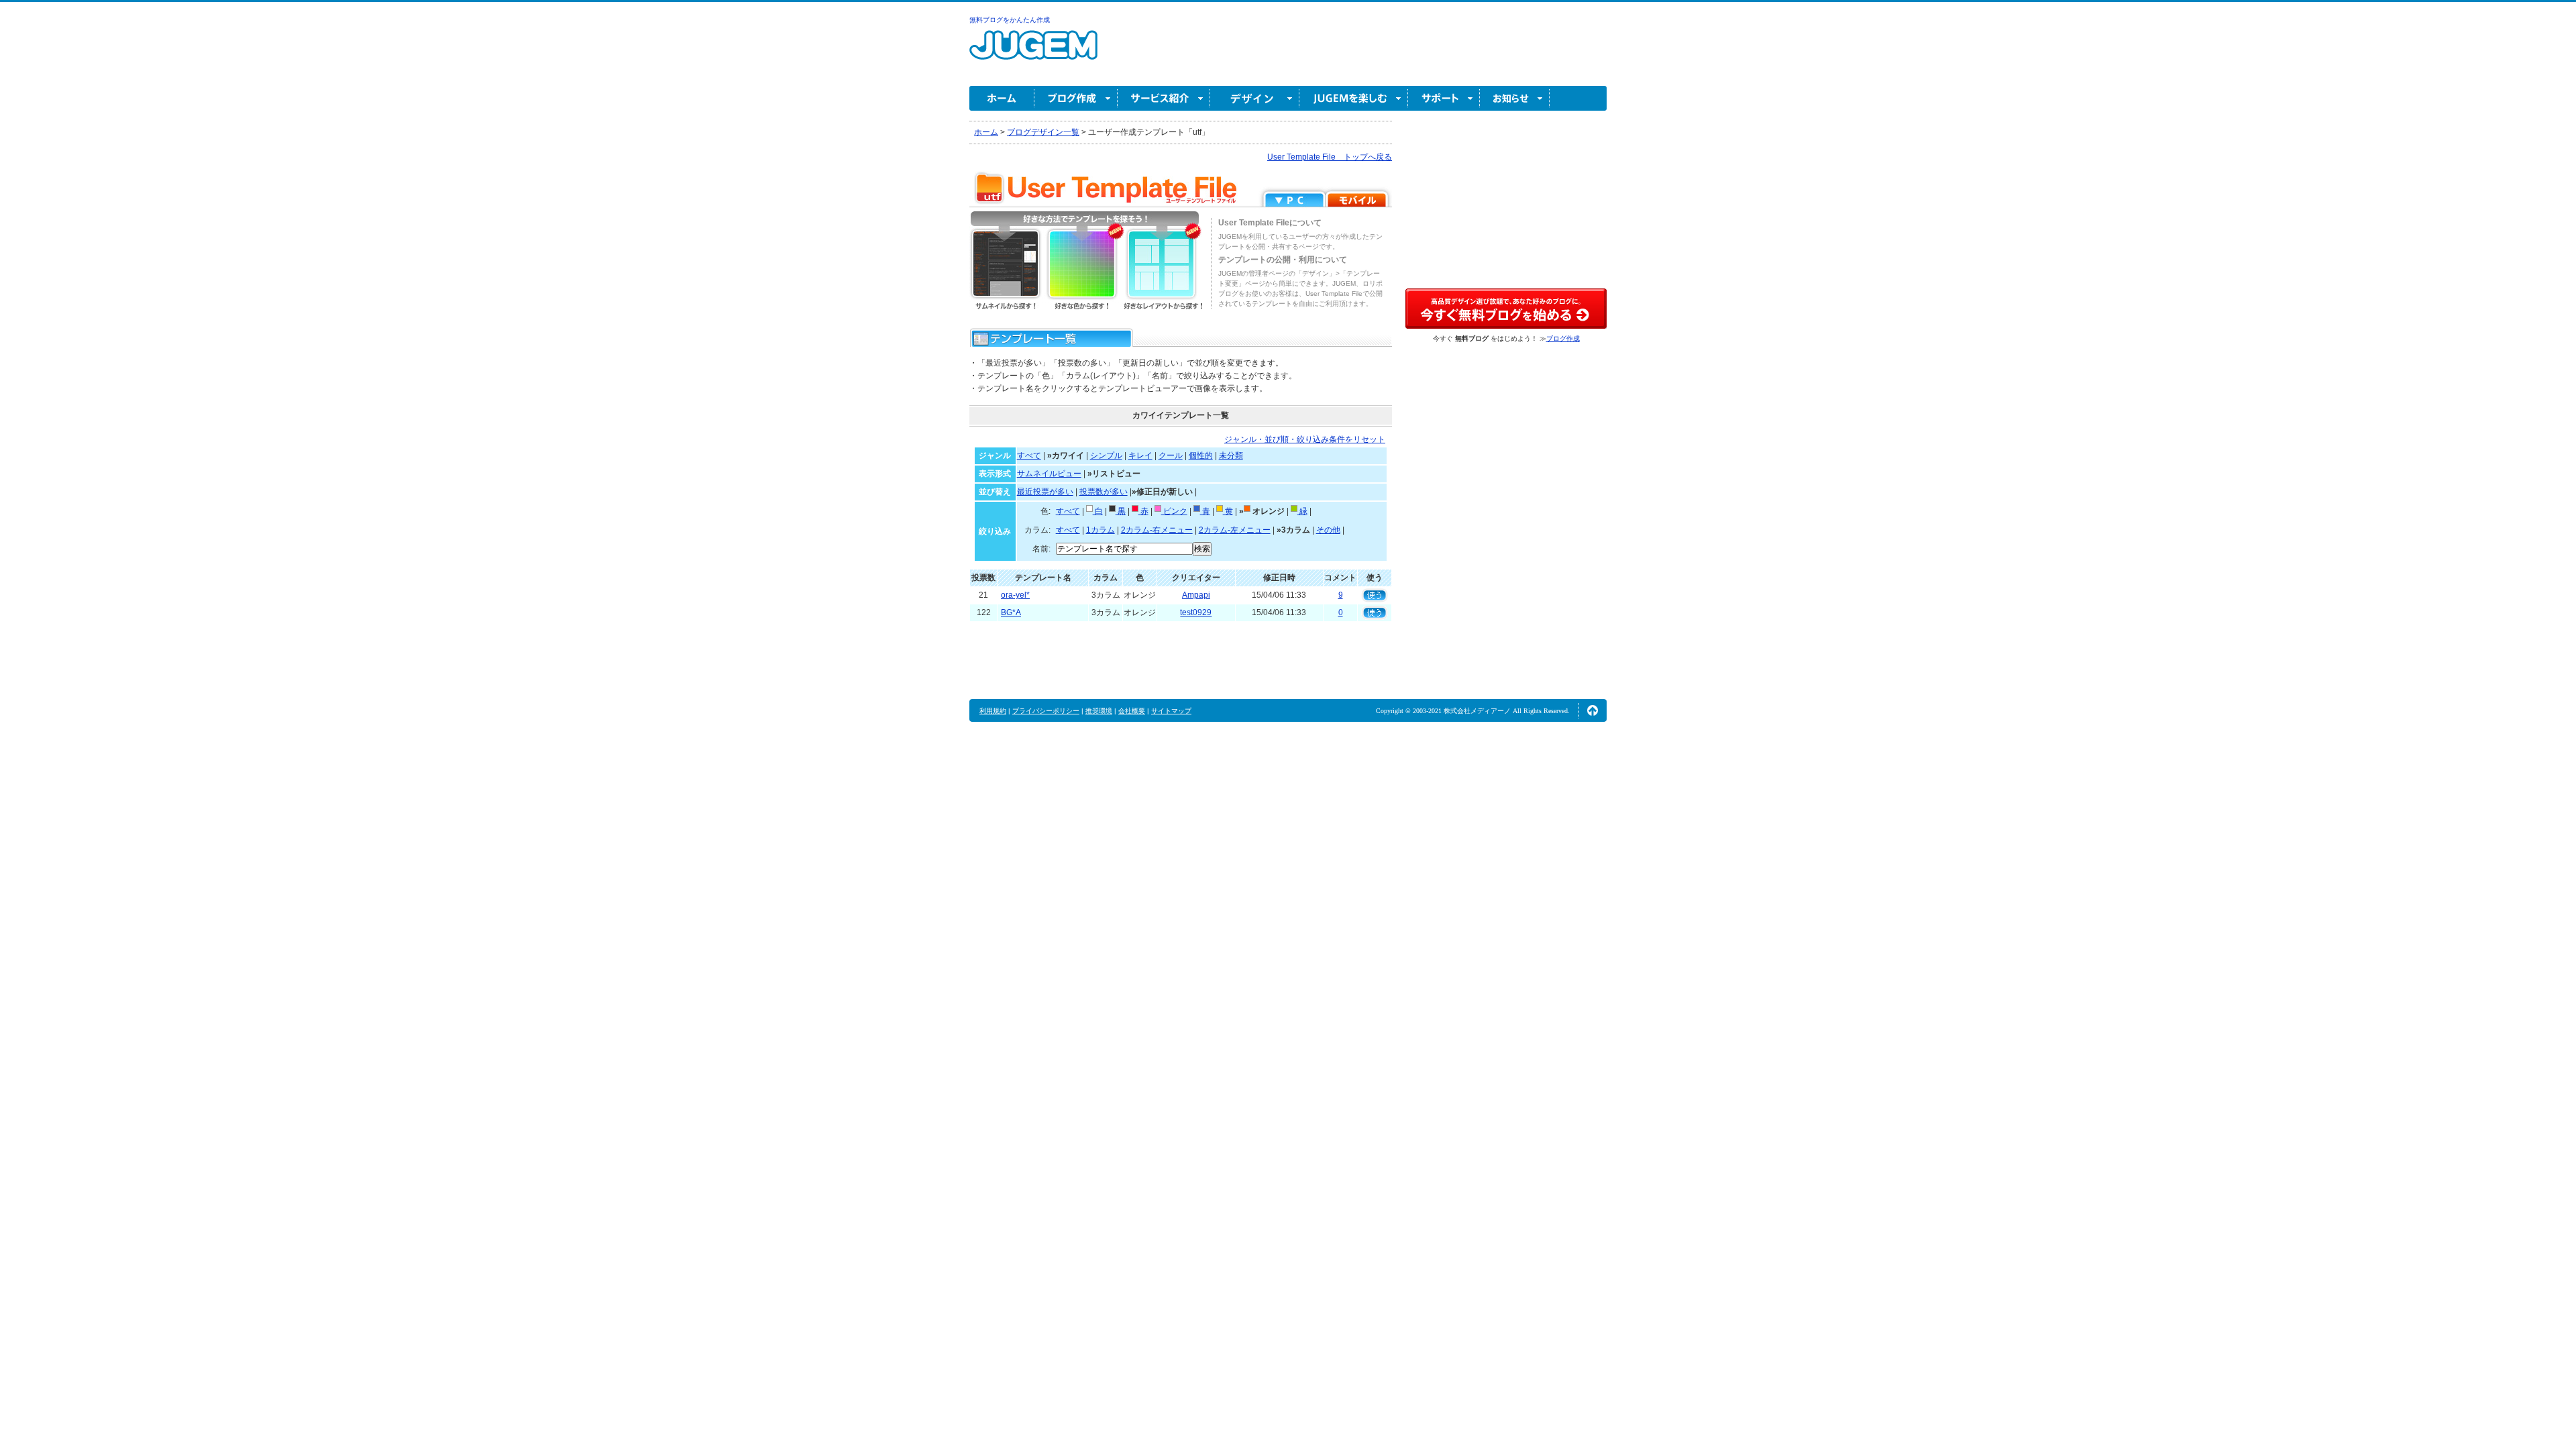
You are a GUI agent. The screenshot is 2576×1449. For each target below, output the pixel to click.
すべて (1029, 455)
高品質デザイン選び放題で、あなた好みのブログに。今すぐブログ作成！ (1506, 309)
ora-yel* (1015, 595)
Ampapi (1196, 595)
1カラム (1101, 530)
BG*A (1011, 612)
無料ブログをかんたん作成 (1010, 20)
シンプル (1106, 455)
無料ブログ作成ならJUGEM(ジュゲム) (1033, 53)
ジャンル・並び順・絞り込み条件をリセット (1305, 439)
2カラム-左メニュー (1235, 530)
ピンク (1174, 511)
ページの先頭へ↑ (1593, 710)
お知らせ (1515, 98)
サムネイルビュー (1049, 474)
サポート (1444, 98)
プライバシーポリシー (1046, 711)
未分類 (1231, 455)
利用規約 (993, 711)
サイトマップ (1171, 711)
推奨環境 (1099, 711)
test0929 (1196, 612)
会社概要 (1132, 711)
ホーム (1002, 98)
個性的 (1201, 455)
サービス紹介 (1164, 98)
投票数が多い (1104, 492)
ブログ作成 (1076, 98)
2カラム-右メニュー (1157, 530)
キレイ (1140, 455)
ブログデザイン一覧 (1043, 132)
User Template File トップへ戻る (1330, 157)
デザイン (1255, 98)
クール (1171, 455)
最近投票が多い (1045, 492)
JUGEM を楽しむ (1354, 98)
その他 (1328, 530)
